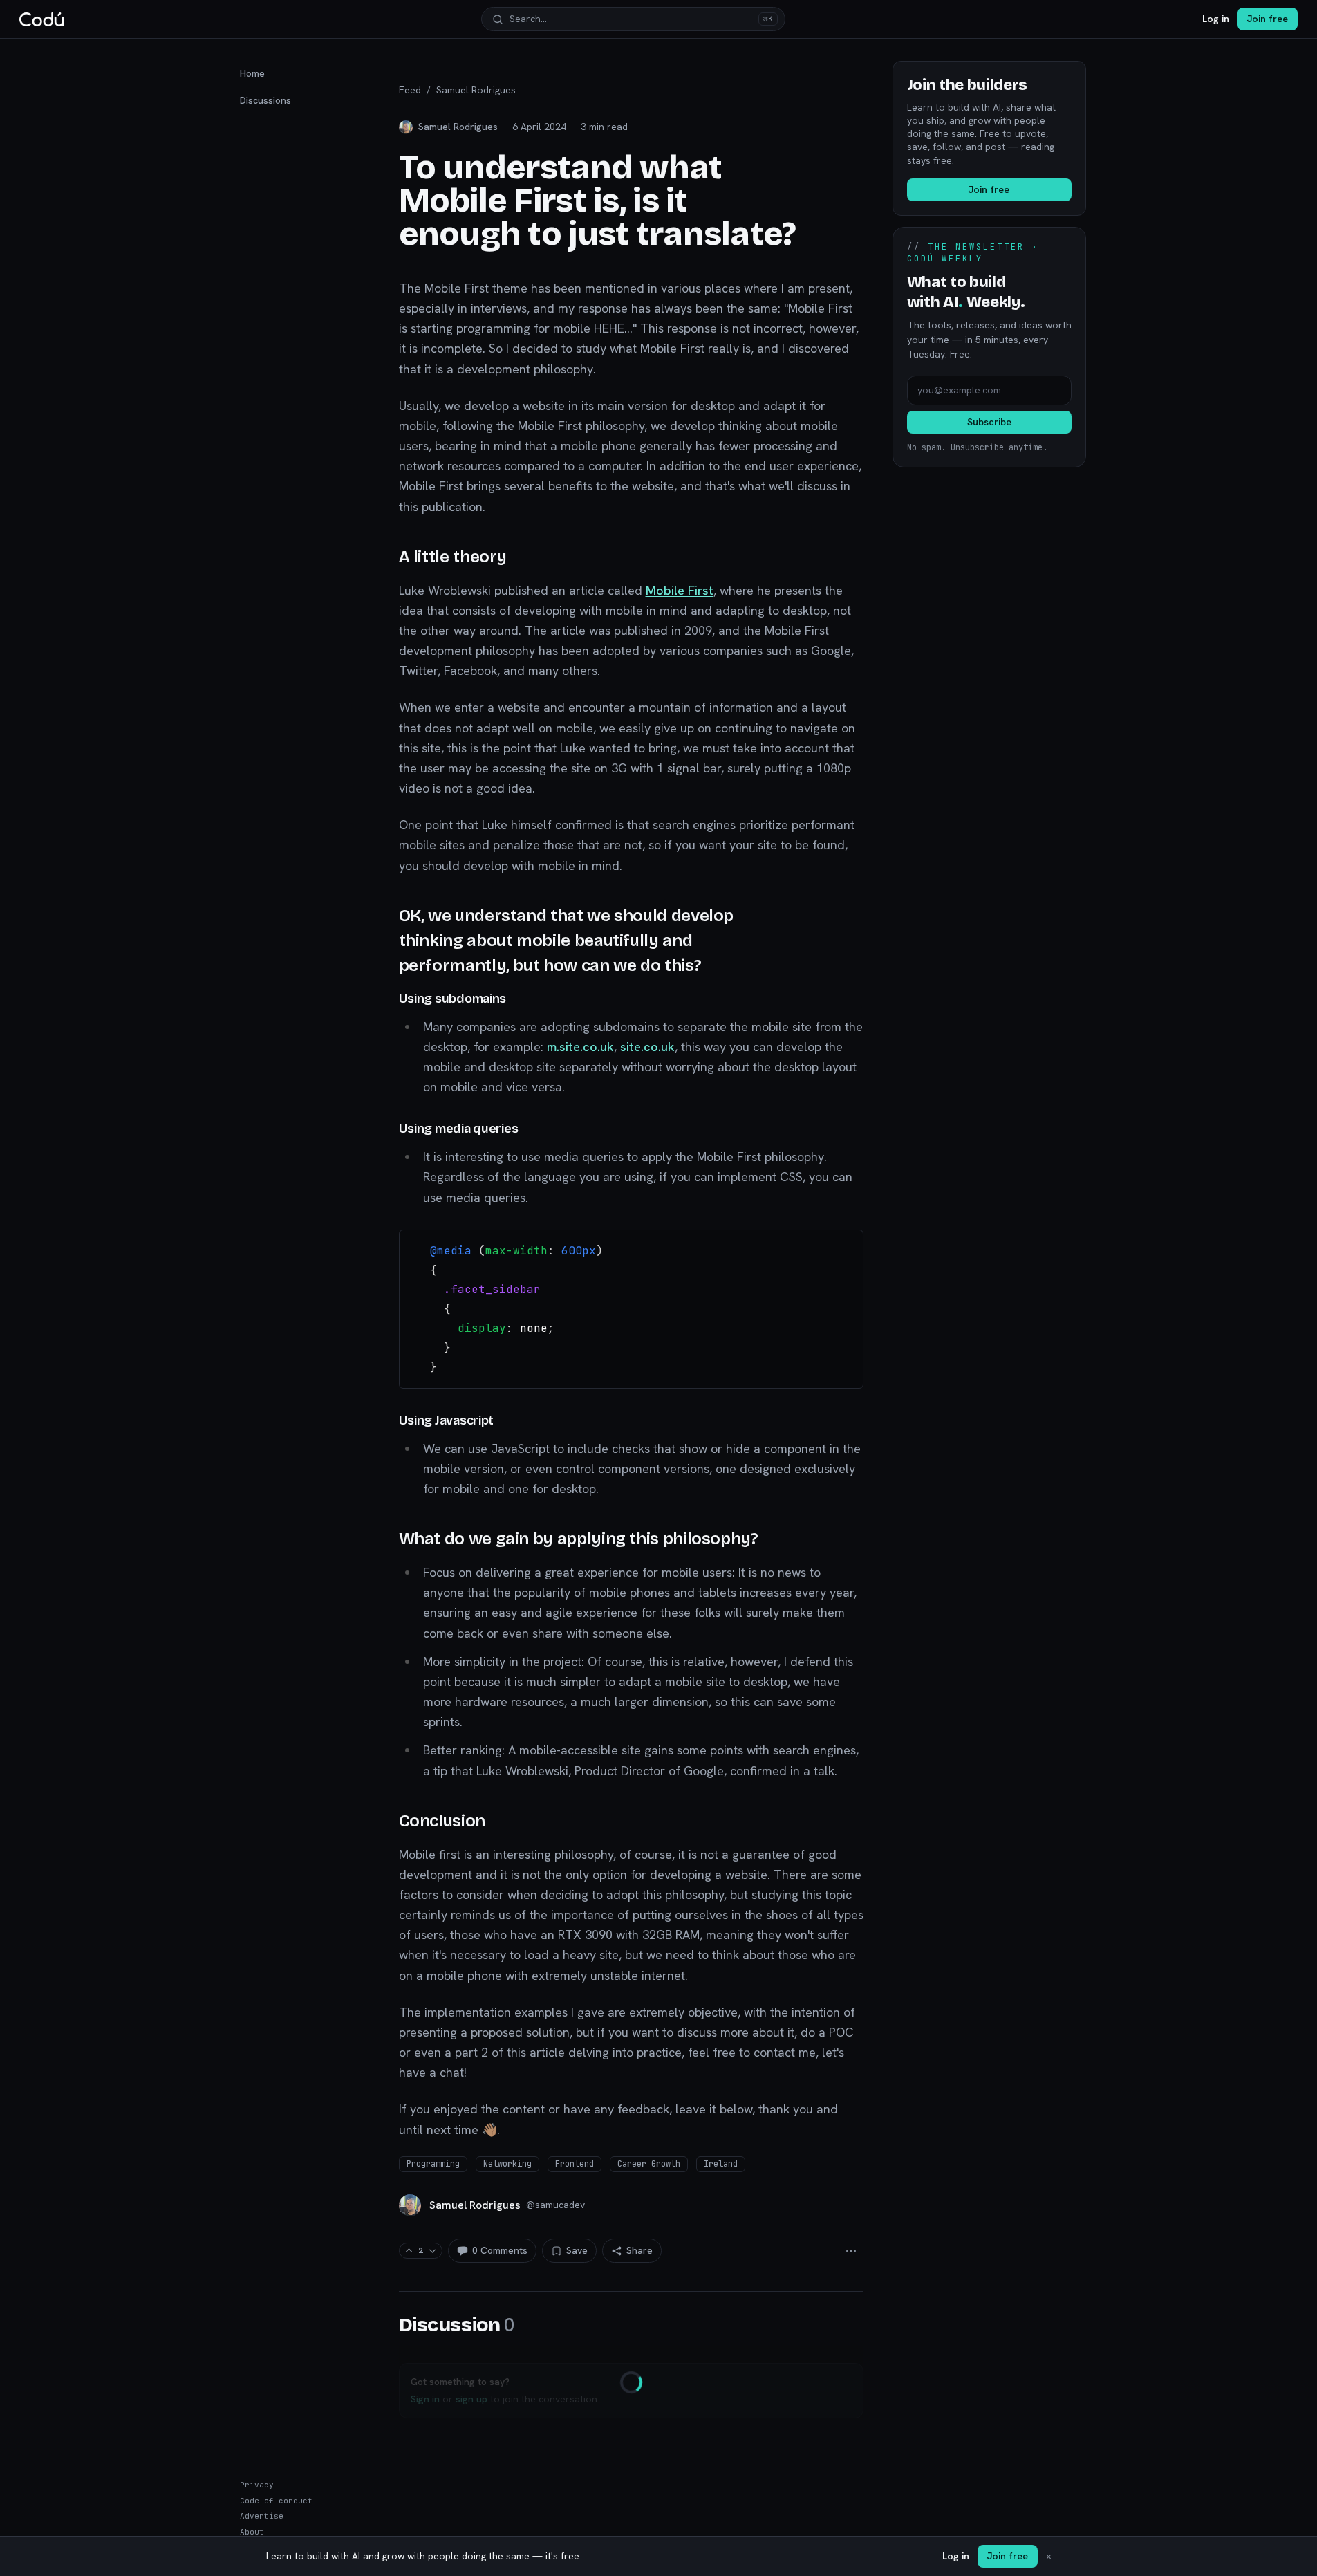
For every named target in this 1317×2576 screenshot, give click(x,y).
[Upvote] (409, 2251)
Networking (507, 2164)
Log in (1216, 19)
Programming (433, 2164)
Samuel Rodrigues (476, 90)
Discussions (265, 100)
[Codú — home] (41, 19)
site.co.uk (647, 1047)
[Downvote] (432, 2251)
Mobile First (680, 590)
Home (252, 73)
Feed (410, 90)
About (252, 2532)
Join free (1268, 19)
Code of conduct (276, 2501)
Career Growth (649, 2164)
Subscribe (989, 422)
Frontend (575, 2164)
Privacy (257, 2485)
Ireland (721, 2164)
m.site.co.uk (580, 1047)
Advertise (262, 2516)
